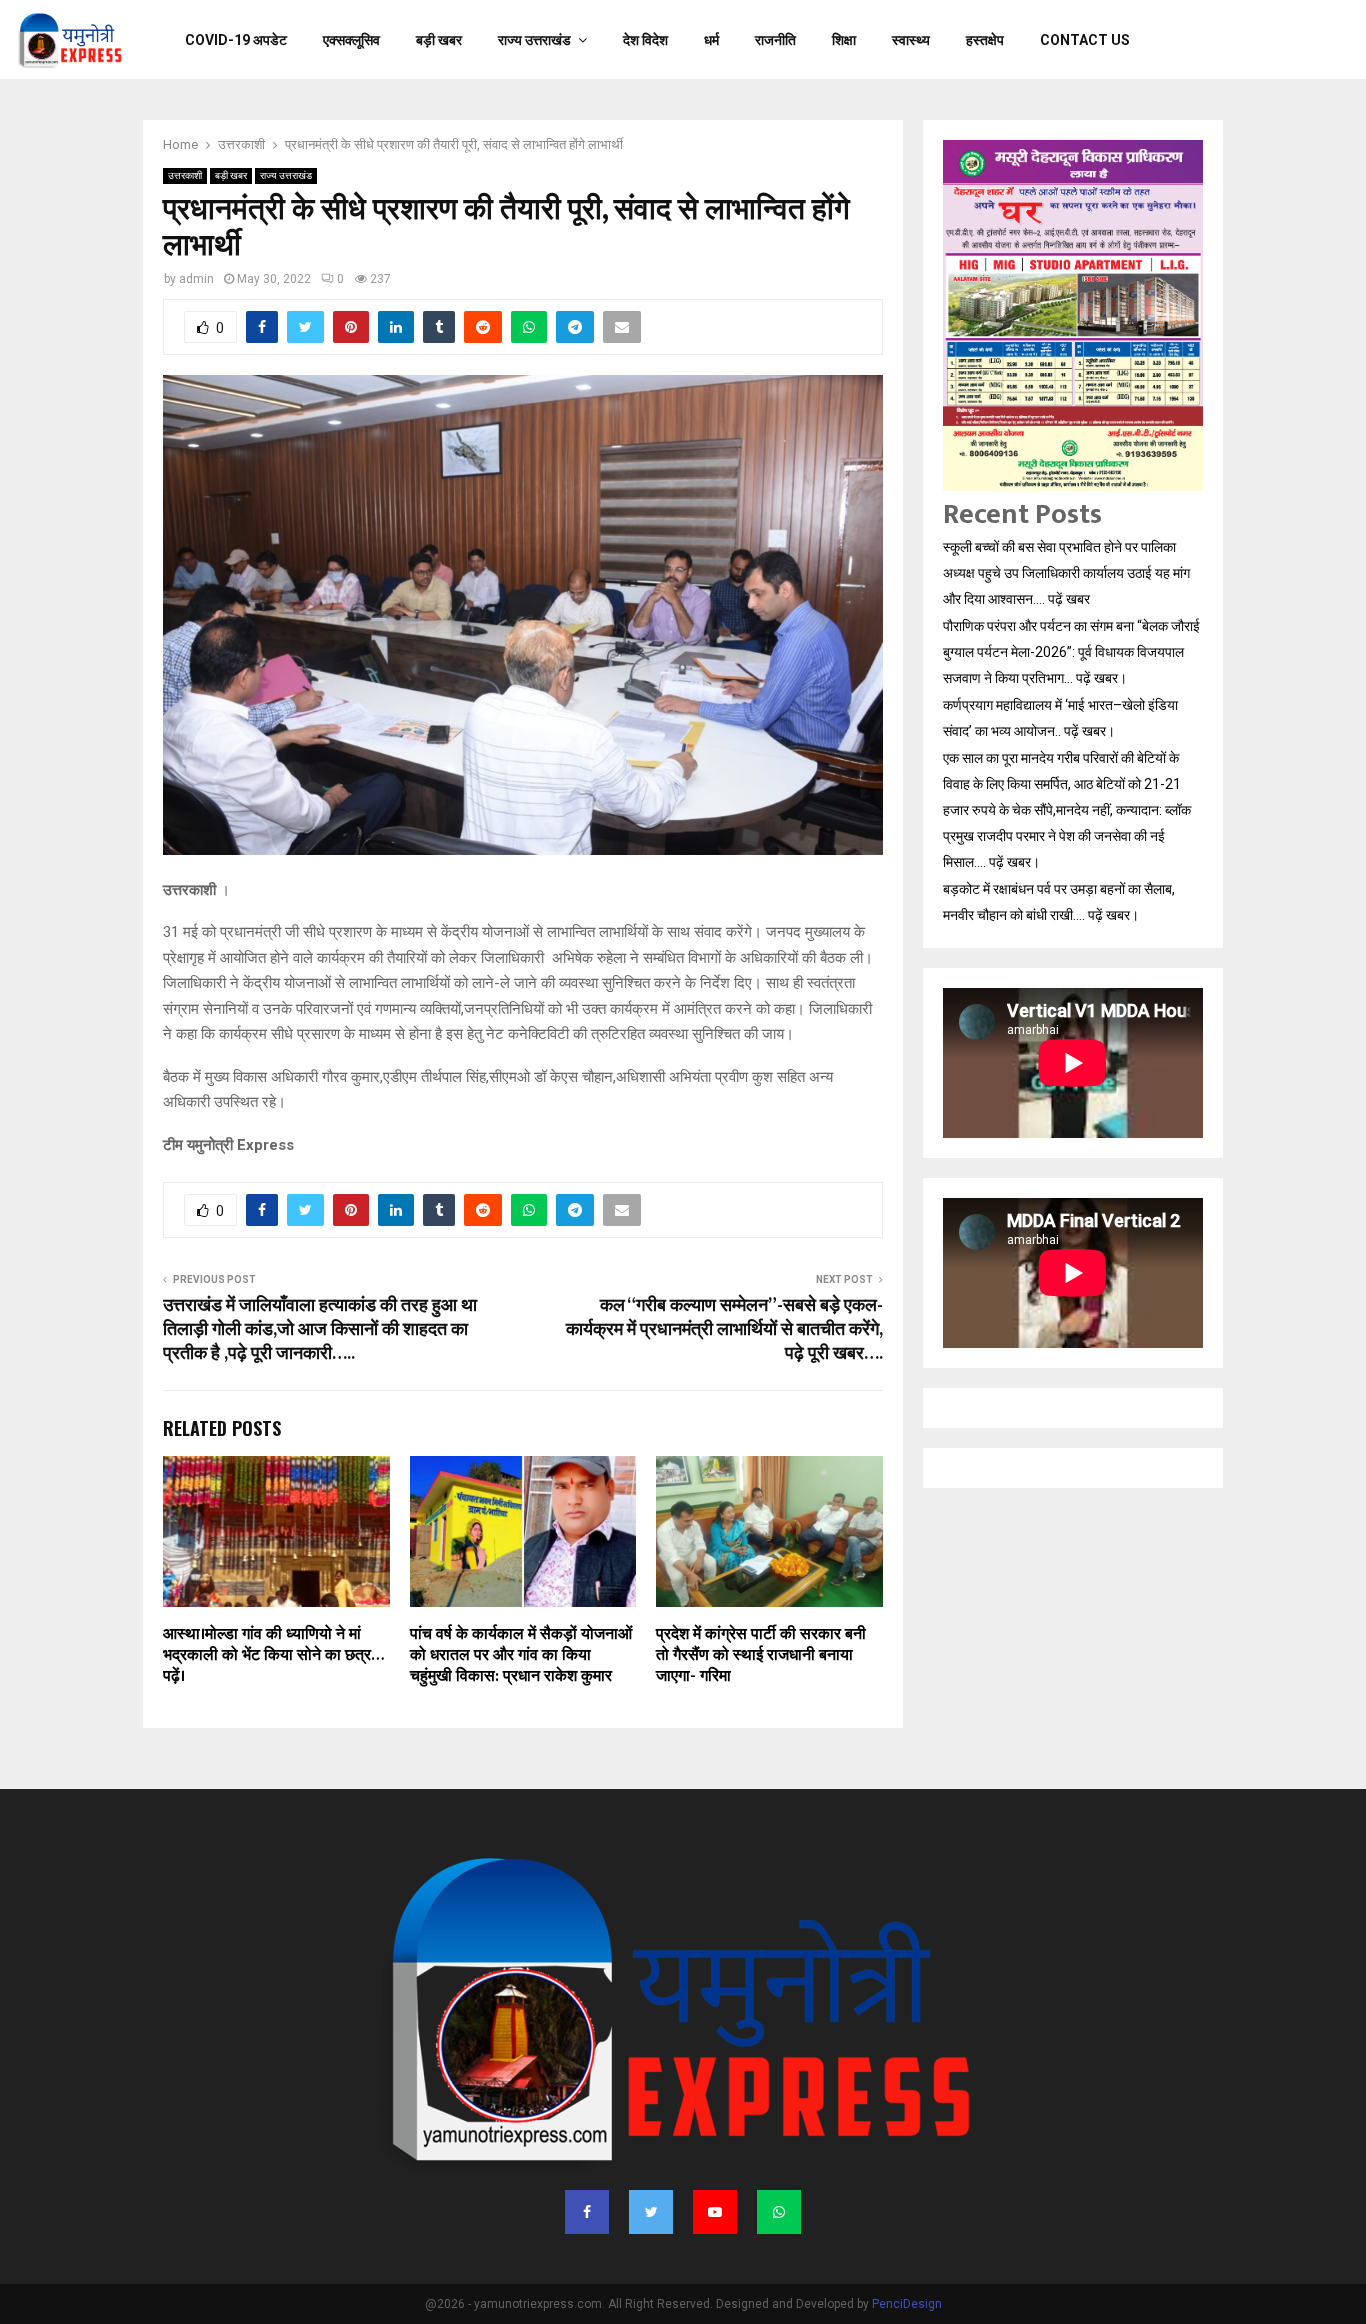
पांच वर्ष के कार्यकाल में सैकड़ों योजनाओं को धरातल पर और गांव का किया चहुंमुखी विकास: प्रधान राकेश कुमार (521, 1655)
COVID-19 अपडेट (236, 40)
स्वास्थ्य (911, 40)
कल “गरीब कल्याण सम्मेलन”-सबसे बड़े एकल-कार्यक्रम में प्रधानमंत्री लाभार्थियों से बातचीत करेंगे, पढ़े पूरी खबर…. (724, 1330)
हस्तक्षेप (985, 40)
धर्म (711, 40)
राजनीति (775, 40)
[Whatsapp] (779, 2212)
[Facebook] (587, 2212)
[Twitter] (651, 2212)
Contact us (1085, 40)
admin (196, 279)
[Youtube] (715, 2212)
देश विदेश (645, 40)
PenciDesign (907, 2304)
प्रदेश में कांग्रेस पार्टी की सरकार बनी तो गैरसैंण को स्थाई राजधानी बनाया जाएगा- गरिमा (761, 1655)
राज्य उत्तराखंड (534, 40)
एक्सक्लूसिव (351, 40)
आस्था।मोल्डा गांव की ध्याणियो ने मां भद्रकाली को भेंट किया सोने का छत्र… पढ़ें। (273, 1655)
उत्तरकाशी (185, 175)
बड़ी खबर (439, 40)
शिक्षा (844, 40)
